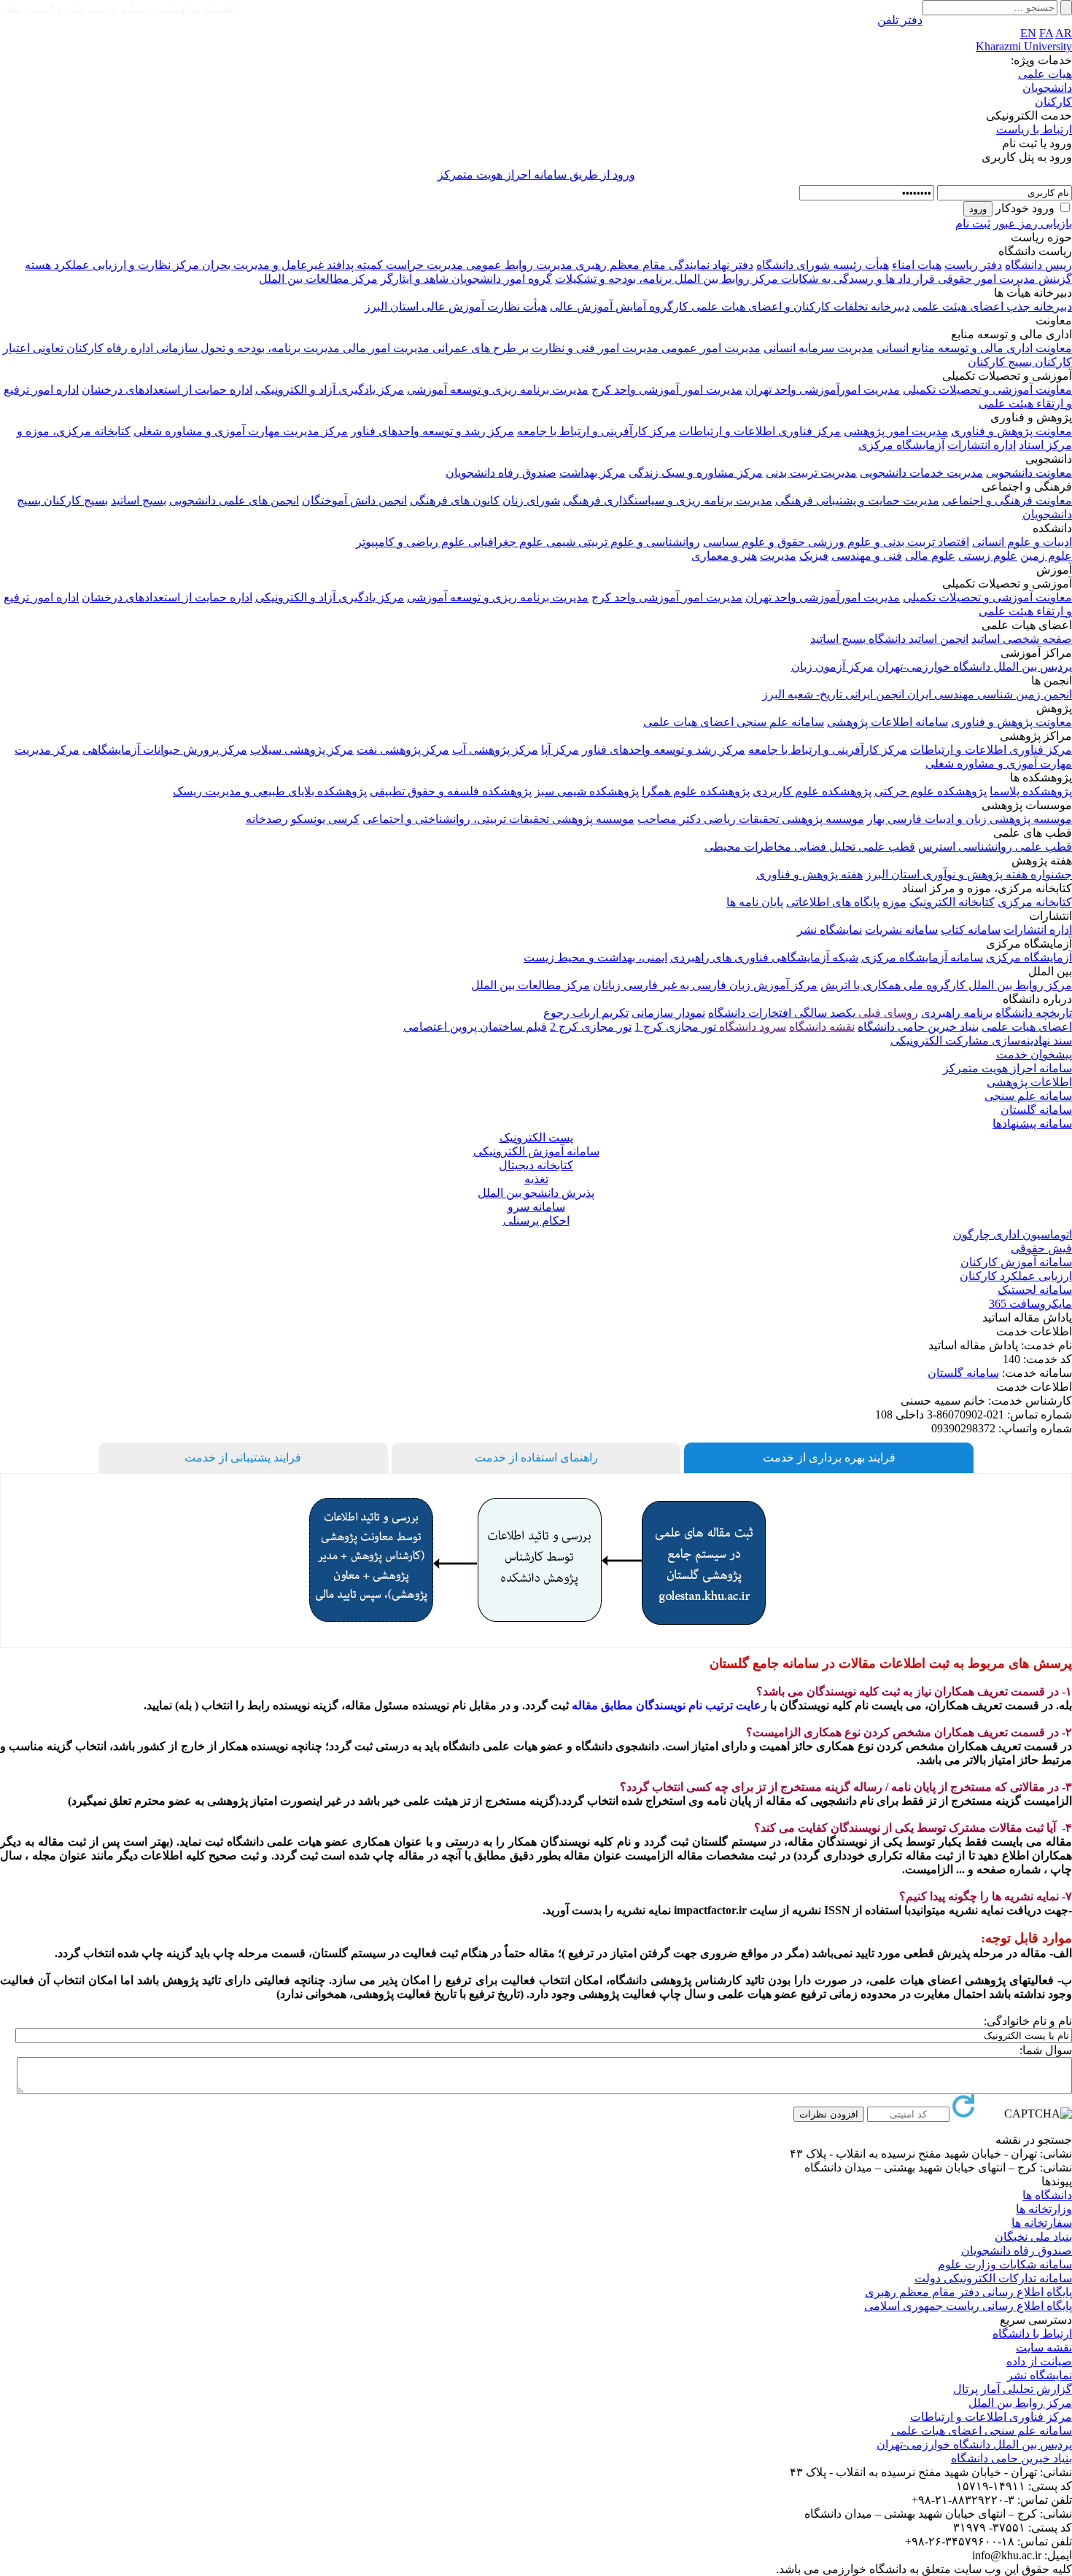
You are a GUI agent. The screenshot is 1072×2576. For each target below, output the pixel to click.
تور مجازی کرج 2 (591, 1027)
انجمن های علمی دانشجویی (234, 500)
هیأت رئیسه (859, 265)
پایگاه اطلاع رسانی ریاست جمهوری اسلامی (968, 2306)
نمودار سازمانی (668, 1013)
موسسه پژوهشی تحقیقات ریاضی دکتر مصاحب (751, 819)
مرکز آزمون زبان (832, 667)
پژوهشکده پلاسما (1031, 791)
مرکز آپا (560, 750)
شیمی (559, 542)
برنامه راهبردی (957, 1013)
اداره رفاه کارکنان (108, 348)
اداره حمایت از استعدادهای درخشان (167, 390)
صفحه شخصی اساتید (1022, 639)
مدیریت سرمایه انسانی (819, 348)
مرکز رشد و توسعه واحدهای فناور (432, 431)
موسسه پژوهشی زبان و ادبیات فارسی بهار (970, 819)
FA (1046, 33)
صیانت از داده (1039, 2361)
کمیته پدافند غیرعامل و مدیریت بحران (291, 265)
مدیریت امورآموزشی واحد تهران (823, 390)
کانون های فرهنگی (455, 500)
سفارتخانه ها (1042, 2223)
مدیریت (778, 556)
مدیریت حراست (423, 265)
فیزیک (814, 556)
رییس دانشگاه (1038, 265)
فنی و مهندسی (867, 556)
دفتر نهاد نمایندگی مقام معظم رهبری (663, 265)
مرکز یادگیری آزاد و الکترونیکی (330, 390)
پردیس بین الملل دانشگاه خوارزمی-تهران (974, 667)
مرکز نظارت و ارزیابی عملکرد (125, 265)
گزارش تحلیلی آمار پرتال (1013, 2389)
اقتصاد (952, 542)
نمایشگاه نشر (830, 930)
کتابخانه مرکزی (1035, 902)
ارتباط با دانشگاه (1032, 2334)
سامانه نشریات (901, 930)
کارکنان (1053, 102)
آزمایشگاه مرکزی (901, 445)
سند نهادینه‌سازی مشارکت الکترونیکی (981, 1041)
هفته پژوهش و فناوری (809, 874)
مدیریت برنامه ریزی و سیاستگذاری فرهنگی (668, 500)
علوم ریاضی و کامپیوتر (411, 542)
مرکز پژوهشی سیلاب (302, 750)
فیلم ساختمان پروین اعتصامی (475, 1027)
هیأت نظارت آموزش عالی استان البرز (456, 307)
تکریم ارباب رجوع (586, 1013)
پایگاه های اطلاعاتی (833, 902)
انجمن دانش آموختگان (354, 500)
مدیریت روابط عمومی (518, 265)
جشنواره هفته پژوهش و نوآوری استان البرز (969, 874)
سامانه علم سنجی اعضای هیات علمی (734, 722)
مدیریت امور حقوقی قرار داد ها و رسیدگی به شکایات (907, 279)
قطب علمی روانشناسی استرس (995, 847)
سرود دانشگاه (751, 1027)
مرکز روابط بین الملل (725, 279)
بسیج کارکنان (1000, 362)
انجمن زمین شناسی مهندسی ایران (988, 694)
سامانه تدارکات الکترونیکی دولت (993, 2278)
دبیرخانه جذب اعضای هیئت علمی (992, 307)
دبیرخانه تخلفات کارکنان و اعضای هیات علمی (799, 307)
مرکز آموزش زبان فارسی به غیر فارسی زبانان (705, 985)
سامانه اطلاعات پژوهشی (887, 722)
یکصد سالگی (823, 1013)
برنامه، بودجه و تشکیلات (613, 279)
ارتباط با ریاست (1034, 129)
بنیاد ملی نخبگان (1033, 2237)
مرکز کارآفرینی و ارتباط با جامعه (597, 431)
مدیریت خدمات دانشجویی (921, 473)
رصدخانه (267, 819)
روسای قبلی (887, 1013)
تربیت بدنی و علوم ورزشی (870, 542)
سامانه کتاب (971, 930)
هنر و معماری (724, 556)
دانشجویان (1047, 88)
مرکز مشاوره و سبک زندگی (696, 473)
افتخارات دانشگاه (750, 1013)
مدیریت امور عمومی (710, 348)
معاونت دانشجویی (1029, 473)
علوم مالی (930, 556)
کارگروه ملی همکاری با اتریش (893, 985)
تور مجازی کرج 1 (675, 1027)
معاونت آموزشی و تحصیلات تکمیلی (987, 390)
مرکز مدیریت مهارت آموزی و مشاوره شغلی (241, 431)
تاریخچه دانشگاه (1034, 1013)
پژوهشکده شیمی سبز (587, 791)
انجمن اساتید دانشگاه (917, 639)
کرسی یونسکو (325, 819)
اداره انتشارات (982, 445)
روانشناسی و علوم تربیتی (638, 542)
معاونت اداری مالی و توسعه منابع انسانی (974, 348)
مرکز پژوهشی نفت (403, 750)
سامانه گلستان (963, 1373)
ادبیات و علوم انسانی (1022, 542)
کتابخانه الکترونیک (952, 902)
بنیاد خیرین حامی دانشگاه (918, 1027)
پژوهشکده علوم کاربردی (812, 791)
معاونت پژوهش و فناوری (1011, 431)
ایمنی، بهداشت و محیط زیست (595, 957)
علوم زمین (1046, 556)
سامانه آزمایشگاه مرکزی (922, 957)
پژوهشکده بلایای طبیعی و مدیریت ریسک (270, 791)
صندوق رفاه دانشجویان (501, 473)
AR (1064, 33)
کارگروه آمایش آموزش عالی (619, 307)
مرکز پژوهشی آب (495, 750)
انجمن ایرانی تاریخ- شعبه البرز (833, 694)
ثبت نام (973, 223)
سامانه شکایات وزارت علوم (1005, 2264)
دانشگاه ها (1047, 2195)
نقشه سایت (1044, 2347)
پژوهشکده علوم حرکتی (931, 791)
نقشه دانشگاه (822, 1027)
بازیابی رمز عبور (1033, 223)
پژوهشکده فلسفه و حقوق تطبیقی (451, 791)
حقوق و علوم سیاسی (754, 542)
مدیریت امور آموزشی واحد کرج (667, 390)
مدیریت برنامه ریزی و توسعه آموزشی (498, 390)
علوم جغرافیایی (504, 542)
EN (1028, 33)
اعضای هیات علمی (1027, 1027)
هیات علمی (1045, 74)
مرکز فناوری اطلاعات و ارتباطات (760, 431)
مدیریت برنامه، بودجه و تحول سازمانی (246, 348)
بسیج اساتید (139, 500)
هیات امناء (917, 265)
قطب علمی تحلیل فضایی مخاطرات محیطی (810, 847)
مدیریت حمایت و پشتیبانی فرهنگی (857, 500)
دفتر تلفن (900, 20)
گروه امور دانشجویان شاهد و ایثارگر (466, 279)
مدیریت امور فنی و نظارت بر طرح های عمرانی (544, 348)
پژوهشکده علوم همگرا (696, 791)
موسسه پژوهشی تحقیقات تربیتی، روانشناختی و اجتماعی (498, 819)
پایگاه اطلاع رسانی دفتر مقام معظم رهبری (968, 2292)
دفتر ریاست (973, 265)
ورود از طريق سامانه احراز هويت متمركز (536, 175)
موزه (894, 902)
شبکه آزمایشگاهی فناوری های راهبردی (764, 957)
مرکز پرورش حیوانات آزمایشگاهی (165, 750)
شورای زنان (531, 500)
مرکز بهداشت (593, 473)
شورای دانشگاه (793, 265)
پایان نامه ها (755, 902)
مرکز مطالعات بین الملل (318, 279)
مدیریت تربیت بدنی (811, 473)
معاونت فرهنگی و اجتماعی (1007, 500)
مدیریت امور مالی (385, 348)
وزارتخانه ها (1044, 2209)
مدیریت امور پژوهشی (896, 431)
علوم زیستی (988, 556)
